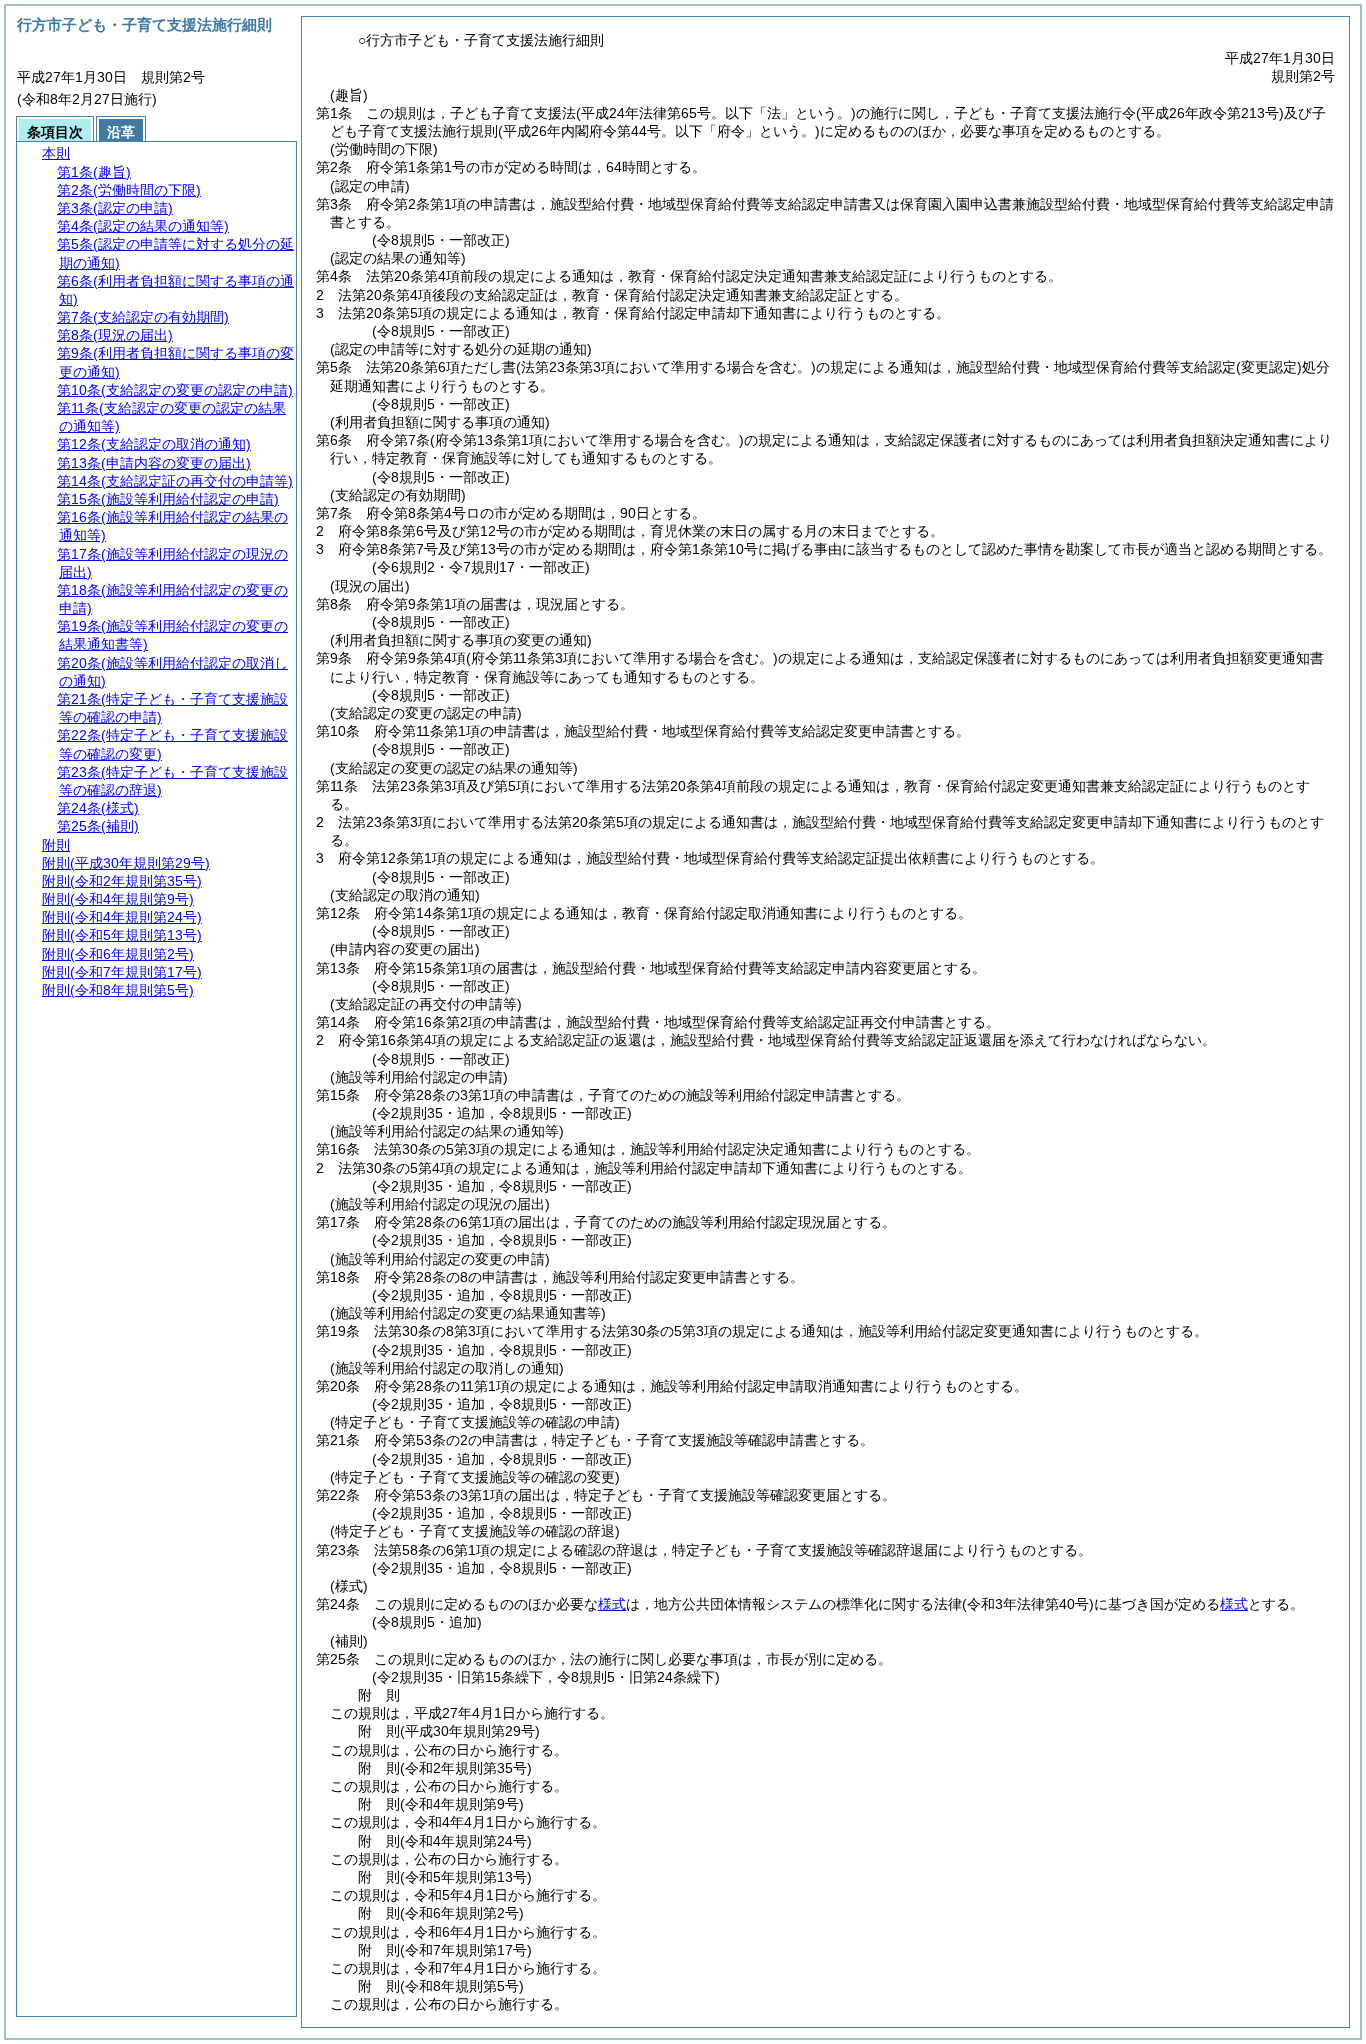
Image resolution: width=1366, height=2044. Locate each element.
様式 (612, 1604)
